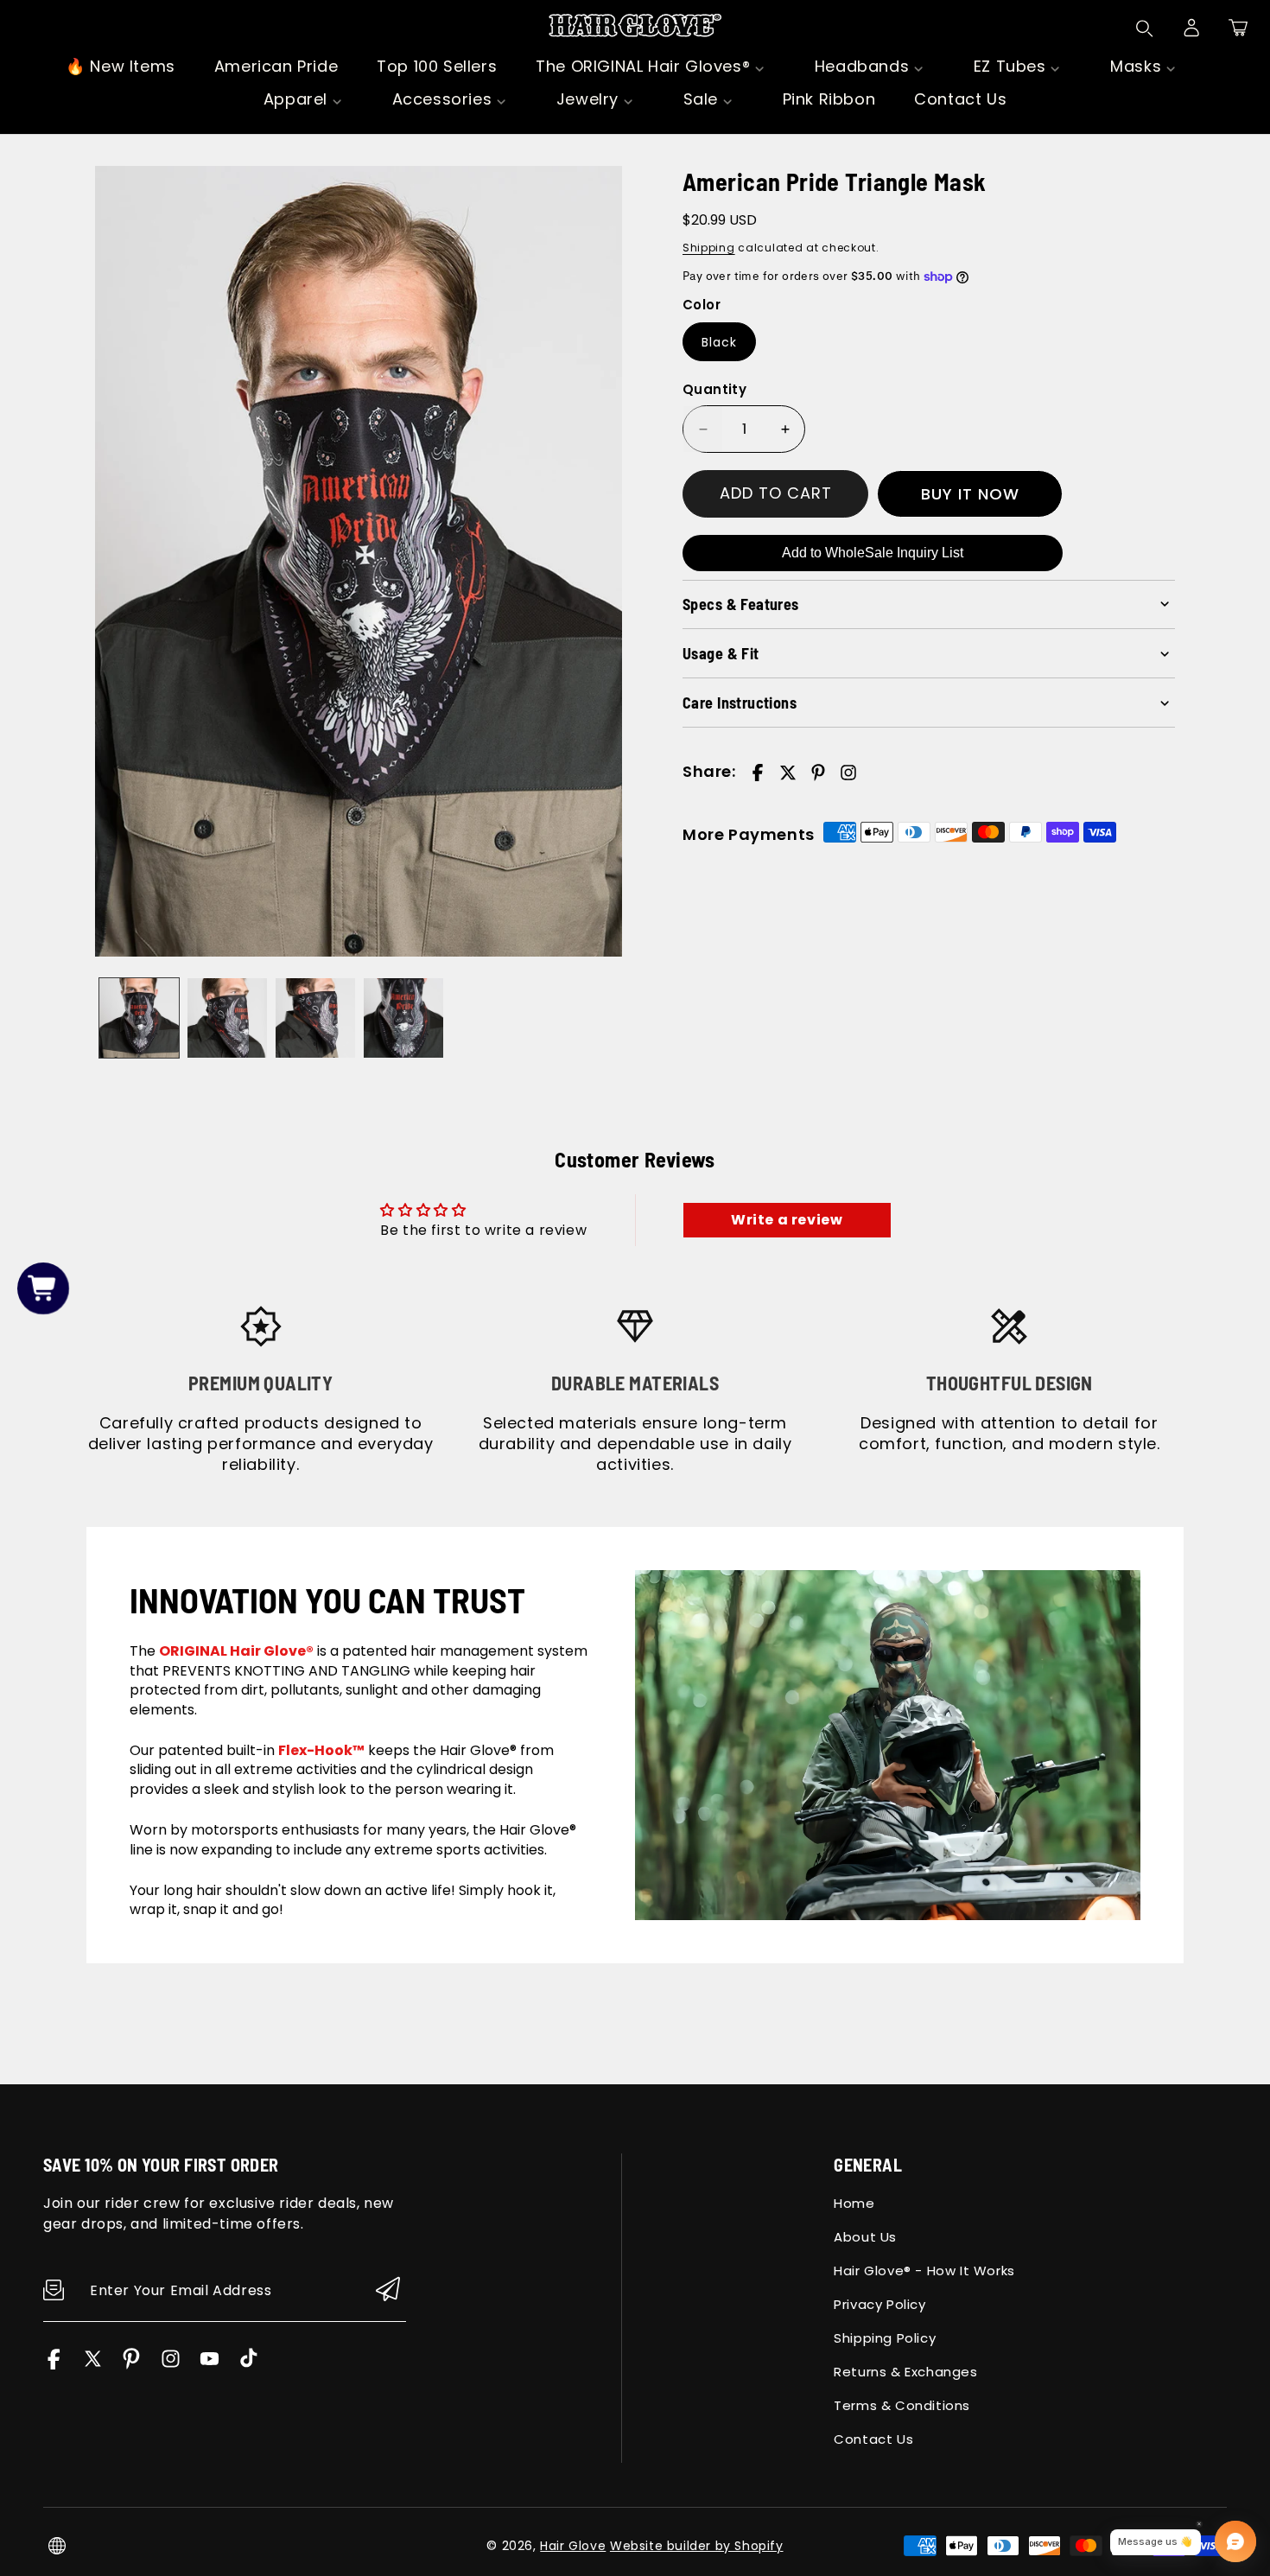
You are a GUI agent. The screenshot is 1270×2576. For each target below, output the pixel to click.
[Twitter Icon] (93, 2365)
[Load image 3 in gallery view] (315, 1018)
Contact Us (873, 2439)
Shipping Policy (885, 2338)
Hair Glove (573, 2546)
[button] (1238, 28)
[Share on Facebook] (758, 773)
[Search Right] (1145, 29)
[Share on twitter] (788, 773)
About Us (865, 2237)
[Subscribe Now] (388, 2290)
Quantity (714, 389)
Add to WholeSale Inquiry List (873, 553)
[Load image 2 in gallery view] (227, 1018)
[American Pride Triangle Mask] (359, 561)
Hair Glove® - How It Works (924, 2271)
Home (854, 2203)
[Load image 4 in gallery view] (403, 1018)
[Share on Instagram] (848, 773)
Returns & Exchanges (905, 2372)
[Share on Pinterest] (818, 773)
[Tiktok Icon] (248, 2365)
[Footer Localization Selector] (57, 2546)
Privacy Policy (879, 2304)
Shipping (709, 248)
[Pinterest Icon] (132, 2365)
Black (719, 342)
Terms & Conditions (902, 2405)
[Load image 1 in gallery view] (139, 1018)
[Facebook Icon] (54, 2365)
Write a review (787, 1220)
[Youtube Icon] (210, 2365)
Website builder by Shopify (697, 2546)
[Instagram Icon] (171, 2365)
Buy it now (970, 494)
